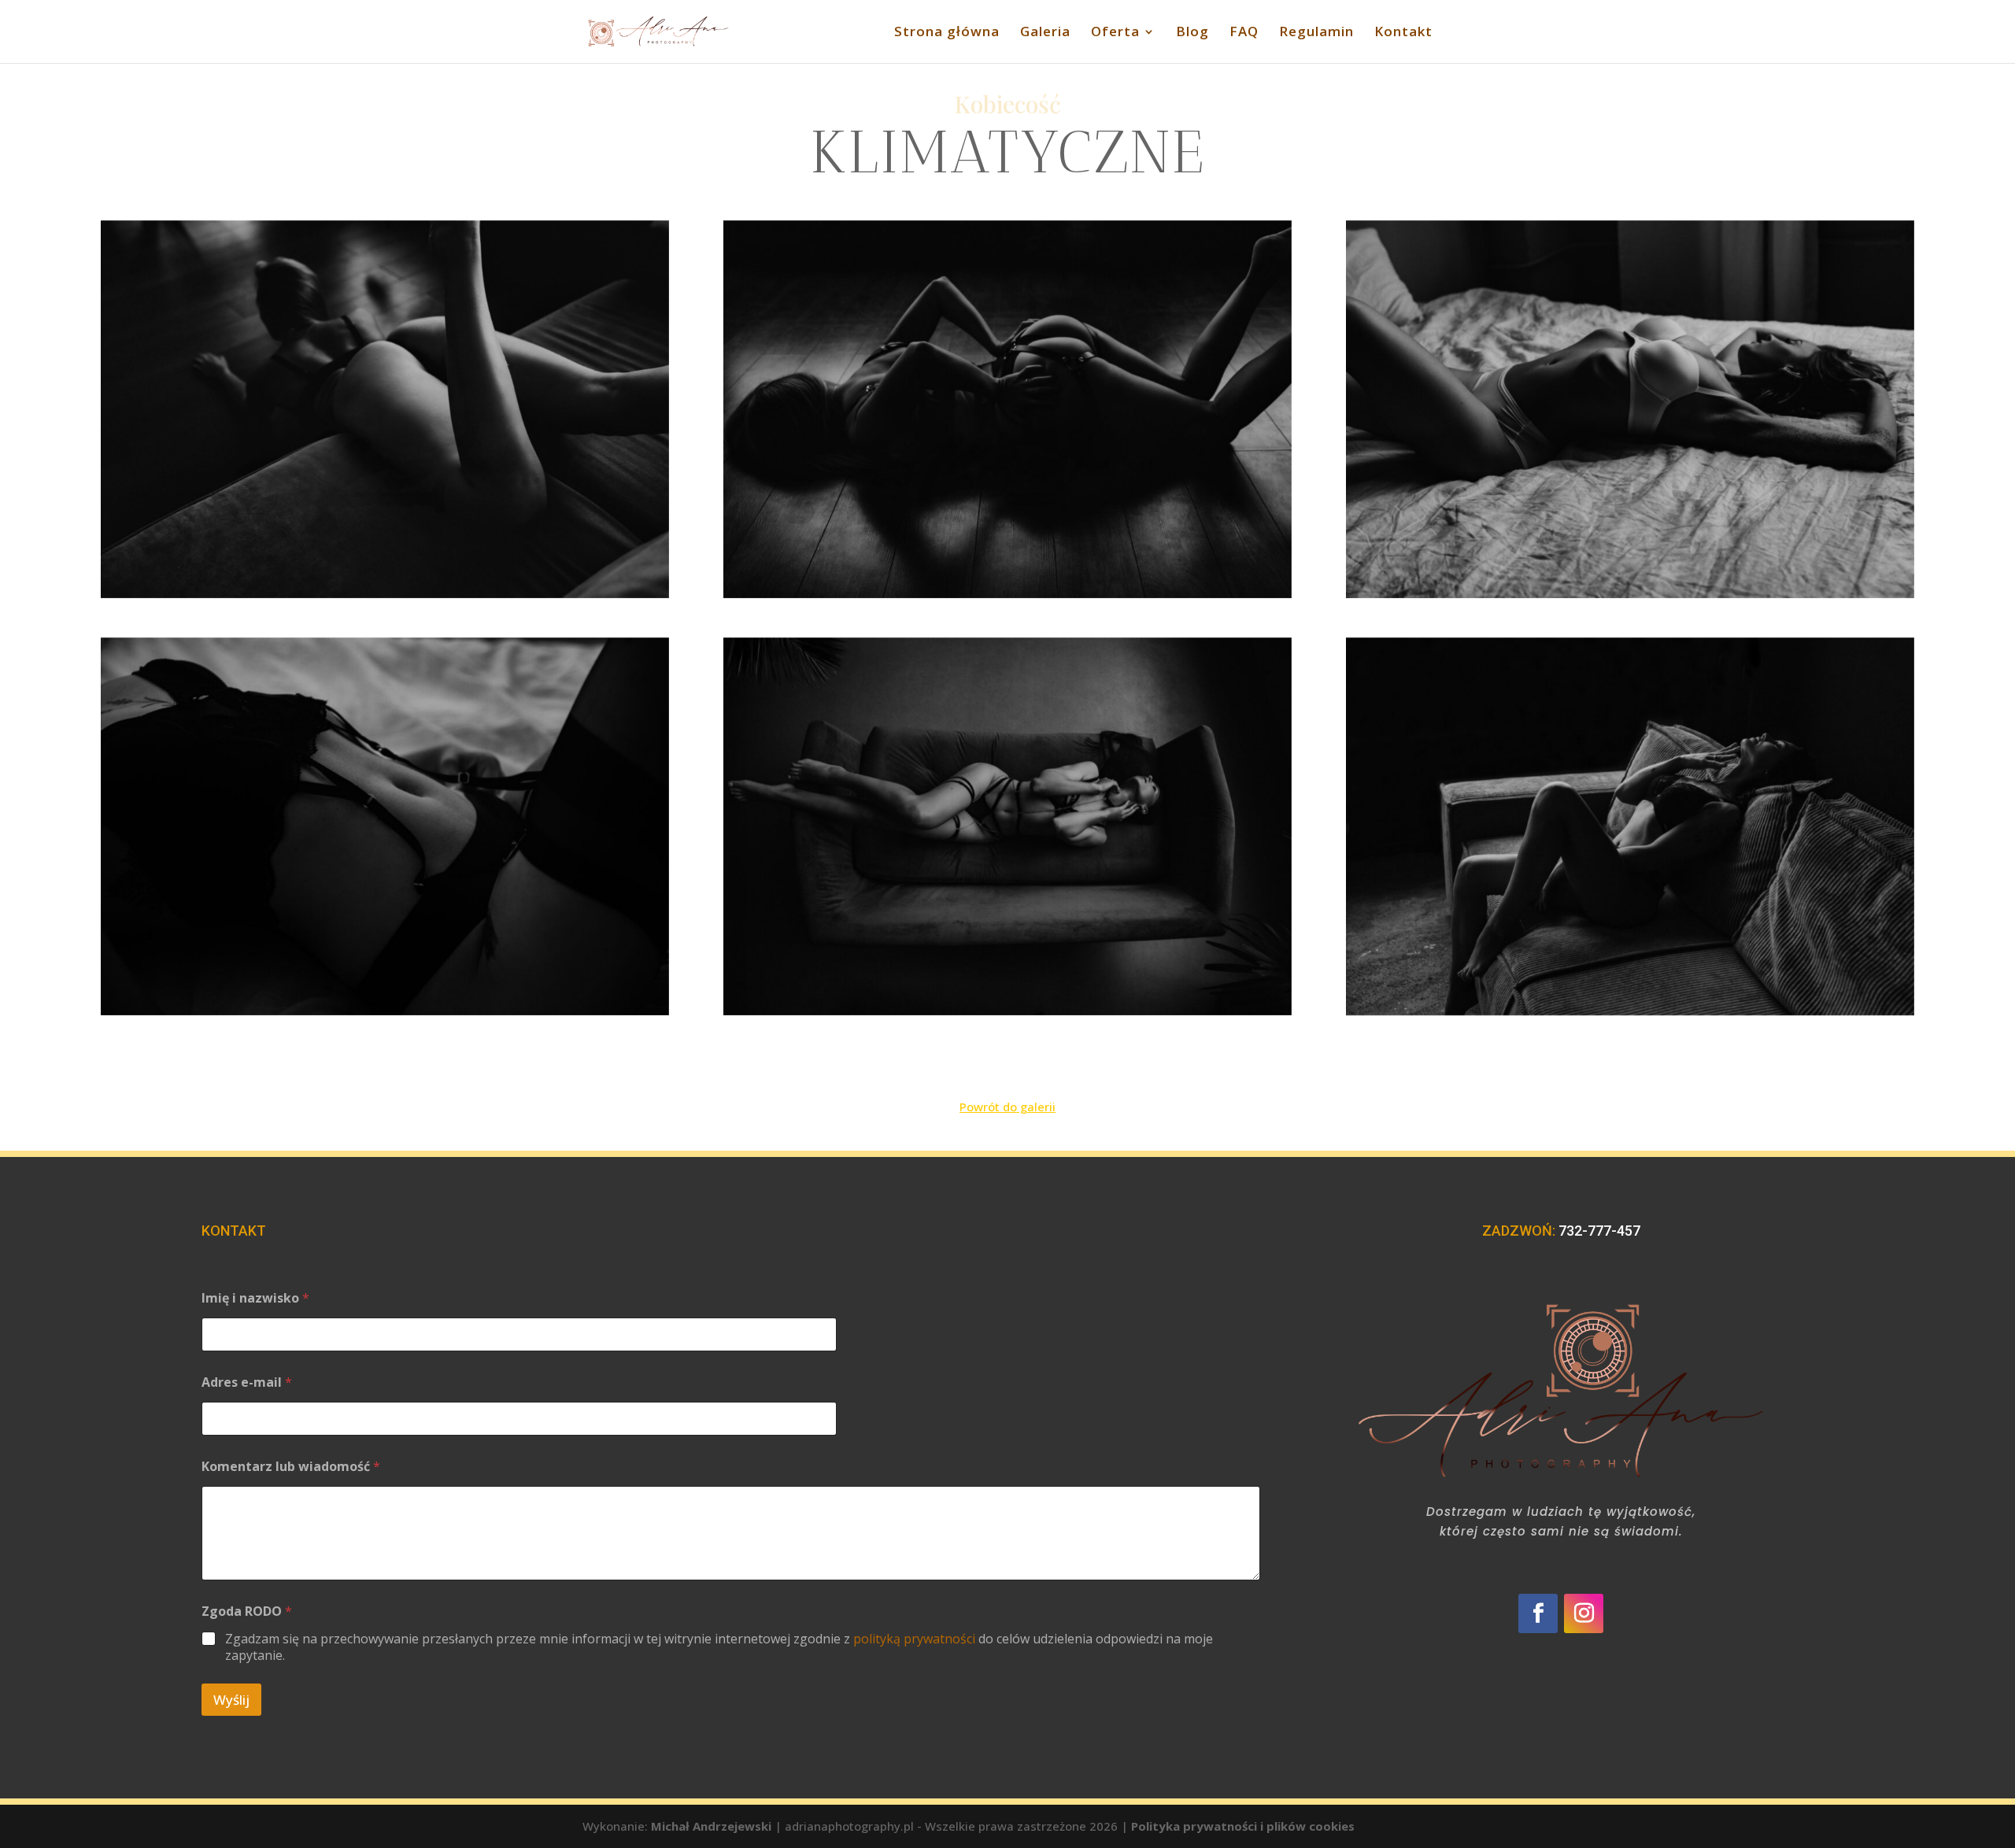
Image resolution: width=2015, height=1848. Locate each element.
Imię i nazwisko (255, 1298)
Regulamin (1316, 33)
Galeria (1045, 33)
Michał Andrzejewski (711, 1826)
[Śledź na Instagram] (1584, 1613)
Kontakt (1403, 33)
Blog (1192, 33)
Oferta (1115, 33)
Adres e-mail (247, 1382)
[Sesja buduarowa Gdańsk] (385, 826)
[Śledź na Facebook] (1538, 1613)
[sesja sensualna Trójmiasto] (1630, 409)
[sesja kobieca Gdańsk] (1007, 409)
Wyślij (231, 1700)
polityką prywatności (914, 1639)
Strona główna (947, 33)
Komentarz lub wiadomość (291, 1467)
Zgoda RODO (247, 1611)
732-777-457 (1599, 1231)
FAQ (1244, 33)
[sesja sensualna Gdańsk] (385, 409)
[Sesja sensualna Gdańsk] (1007, 826)
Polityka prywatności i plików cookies (1243, 1826)
